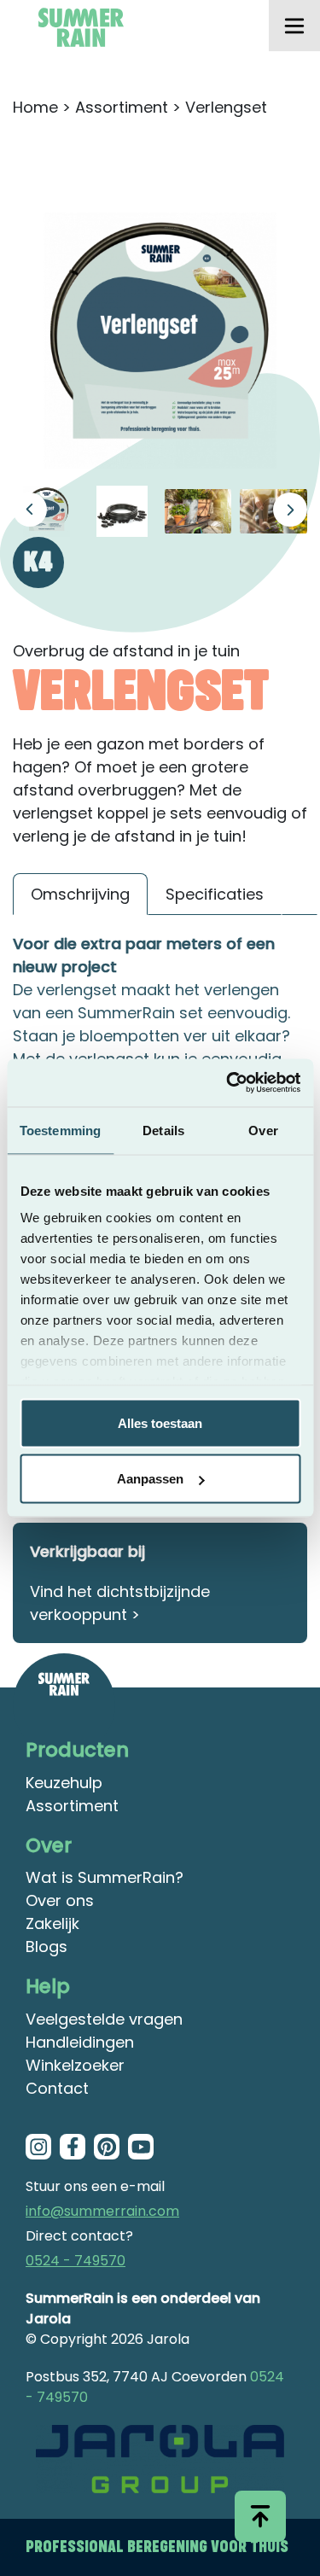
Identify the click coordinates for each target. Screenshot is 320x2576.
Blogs (47, 1947)
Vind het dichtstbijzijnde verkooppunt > (120, 1603)
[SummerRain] (64, 1705)
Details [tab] (163, 1130)
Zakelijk (52, 1923)
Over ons (60, 1900)
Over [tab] (263, 1130)
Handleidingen (80, 2042)
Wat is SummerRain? (105, 1877)
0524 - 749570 (76, 2261)
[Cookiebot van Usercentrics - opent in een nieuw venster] (228, 1083)
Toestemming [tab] (60, 1130)
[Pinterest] (107, 2147)
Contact (57, 2088)
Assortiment (122, 107)
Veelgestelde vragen (104, 2019)
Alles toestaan (160, 1422)
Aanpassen (150, 1479)
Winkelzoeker (75, 2065)
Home (35, 107)
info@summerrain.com (102, 2211)
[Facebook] (73, 2147)
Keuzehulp (64, 1783)
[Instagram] (38, 2147)
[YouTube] (141, 2147)
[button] (290, 510)
